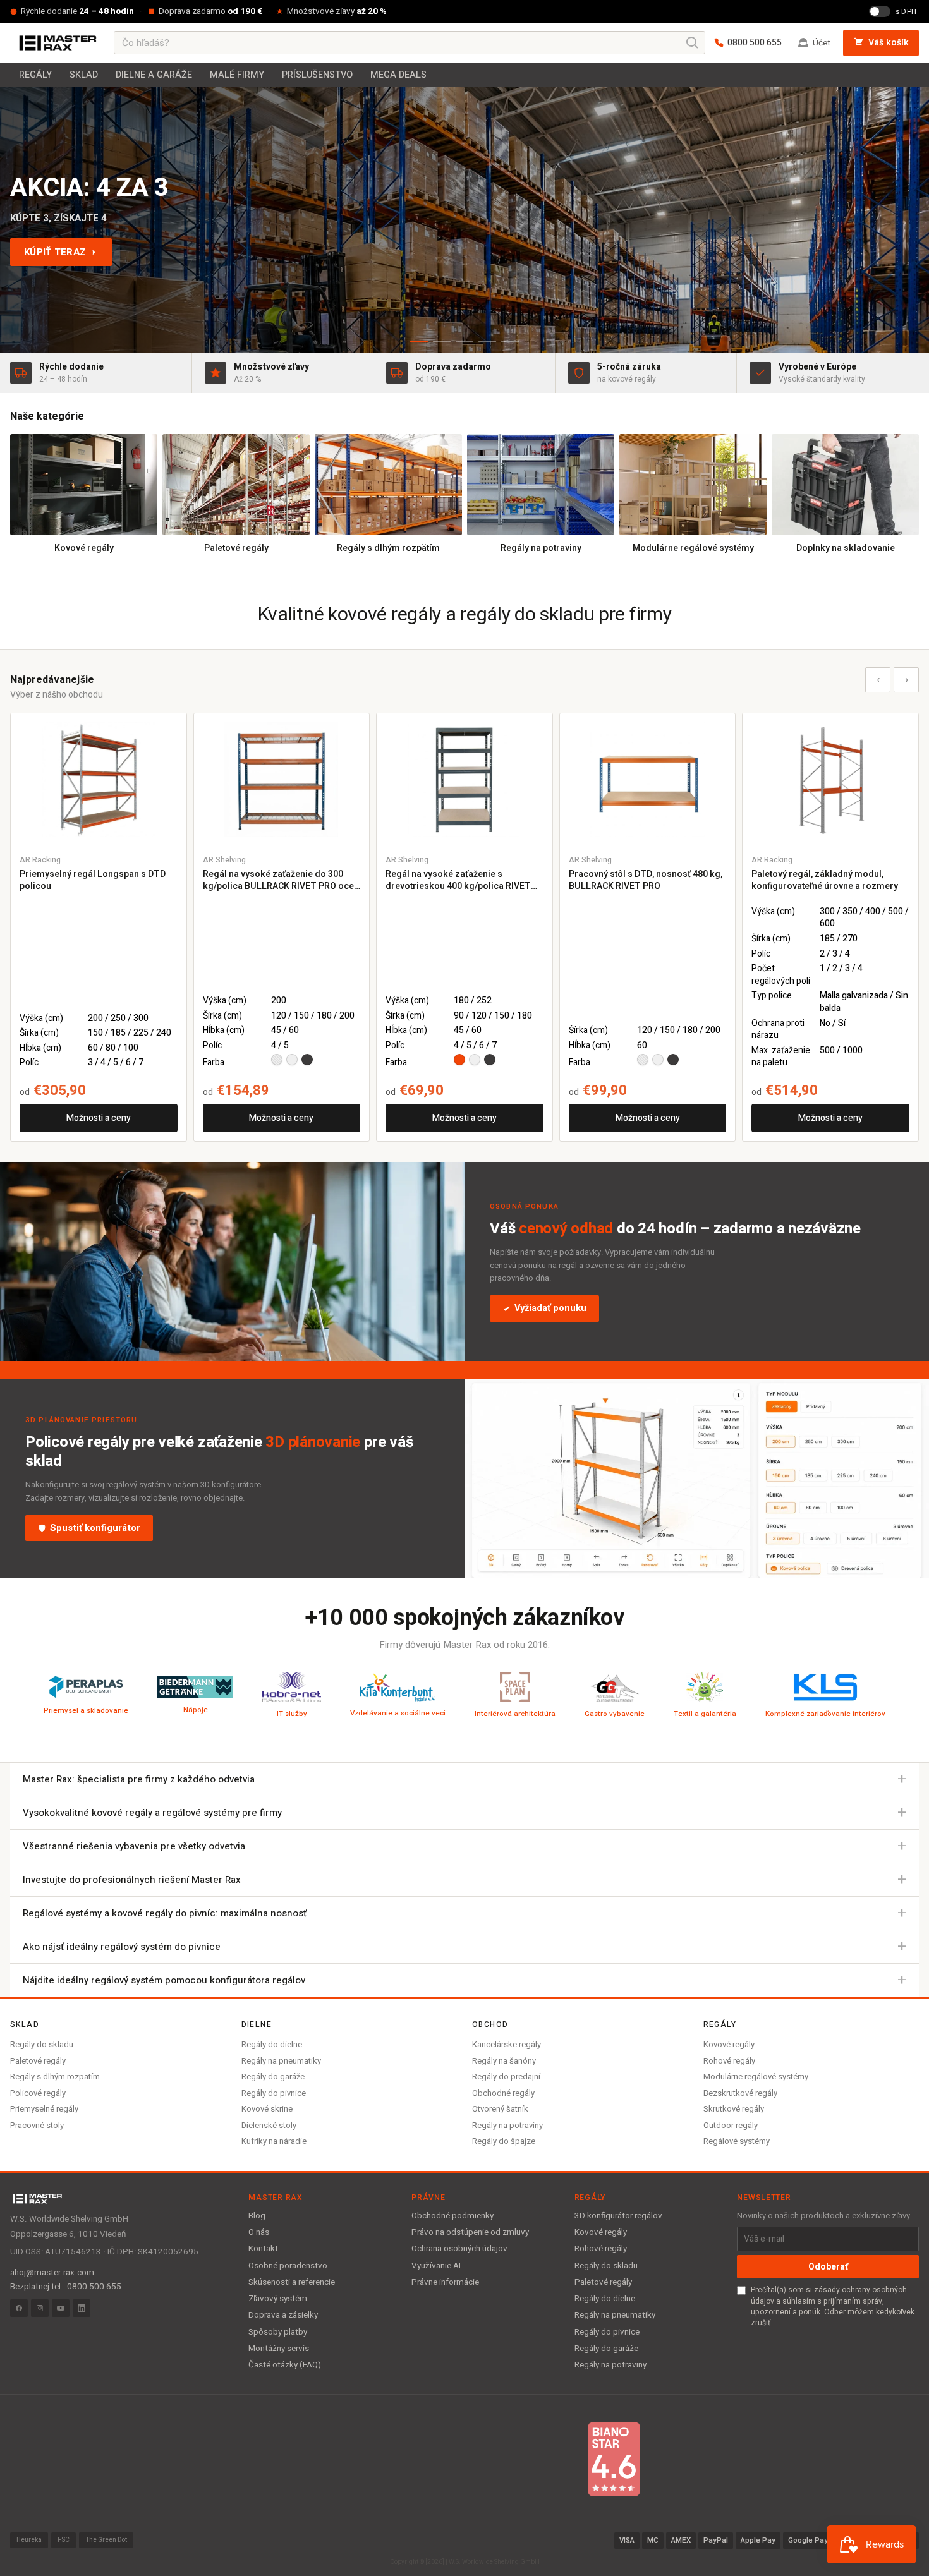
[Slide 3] (464, 342)
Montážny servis (279, 2349)
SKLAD (84, 75)
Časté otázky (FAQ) (285, 2365)
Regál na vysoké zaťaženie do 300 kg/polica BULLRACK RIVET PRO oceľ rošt (280, 880)
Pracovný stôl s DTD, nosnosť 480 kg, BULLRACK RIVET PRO (646, 880)
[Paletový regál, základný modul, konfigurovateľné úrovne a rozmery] (830, 779)
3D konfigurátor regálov (618, 2216)
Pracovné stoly (37, 2125)
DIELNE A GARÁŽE (154, 75)
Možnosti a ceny (99, 1118)
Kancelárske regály (507, 2044)
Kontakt (263, 2249)
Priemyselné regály (44, 2109)
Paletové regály (38, 2061)
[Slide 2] (442, 342)
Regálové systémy (737, 2141)
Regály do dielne (272, 2044)
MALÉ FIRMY (237, 75)
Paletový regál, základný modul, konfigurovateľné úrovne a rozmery (825, 880)
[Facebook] (19, 2308)
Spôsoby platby (278, 2332)
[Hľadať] (693, 43)
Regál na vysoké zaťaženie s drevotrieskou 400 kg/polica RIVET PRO (458, 880)
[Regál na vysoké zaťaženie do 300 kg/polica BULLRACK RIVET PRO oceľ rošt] (282, 779)
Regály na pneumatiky (281, 2061)
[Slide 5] (510, 342)
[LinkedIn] (82, 2308)
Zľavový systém (278, 2299)
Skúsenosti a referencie (292, 2282)
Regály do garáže (273, 2077)
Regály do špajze (504, 2141)
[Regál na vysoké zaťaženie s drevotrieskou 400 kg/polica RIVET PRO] (464, 779)
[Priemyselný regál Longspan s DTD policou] (99, 779)
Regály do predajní (506, 2077)
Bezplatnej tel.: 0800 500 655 (66, 2287)
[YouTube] (61, 2308)
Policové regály (38, 2093)
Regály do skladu (42, 2044)
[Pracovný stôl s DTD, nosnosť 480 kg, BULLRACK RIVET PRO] (648, 779)
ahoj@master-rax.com (52, 2273)
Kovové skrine (267, 2109)
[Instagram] (40, 2308)
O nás (259, 2232)
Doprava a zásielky (283, 2315)
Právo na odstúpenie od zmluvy (470, 2232)
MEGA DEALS (398, 75)
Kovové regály (729, 2044)
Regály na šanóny (504, 2061)
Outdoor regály (731, 2125)
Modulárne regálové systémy (756, 2077)
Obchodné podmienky (452, 2216)
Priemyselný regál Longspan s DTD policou (93, 880)
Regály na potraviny (507, 2125)
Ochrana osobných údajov (459, 2249)
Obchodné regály (503, 2093)
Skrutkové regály (734, 2109)
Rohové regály (729, 2061)
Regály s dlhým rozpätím (55, 2077)
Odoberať (828, 2267)
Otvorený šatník (500, 2109)
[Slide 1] (419, 342)
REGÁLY (35, 75)
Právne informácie (445, 2282)
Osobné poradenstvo (288, 2266)
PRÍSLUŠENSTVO (317, 75)
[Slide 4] (487, 342)
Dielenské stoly (269, 2125)
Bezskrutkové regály (740, 2093)
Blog (257, 2216)
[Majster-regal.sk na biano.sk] (614, 2459)
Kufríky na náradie (274, 2141)
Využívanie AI (436, 2266)
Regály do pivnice (274, 2093)
